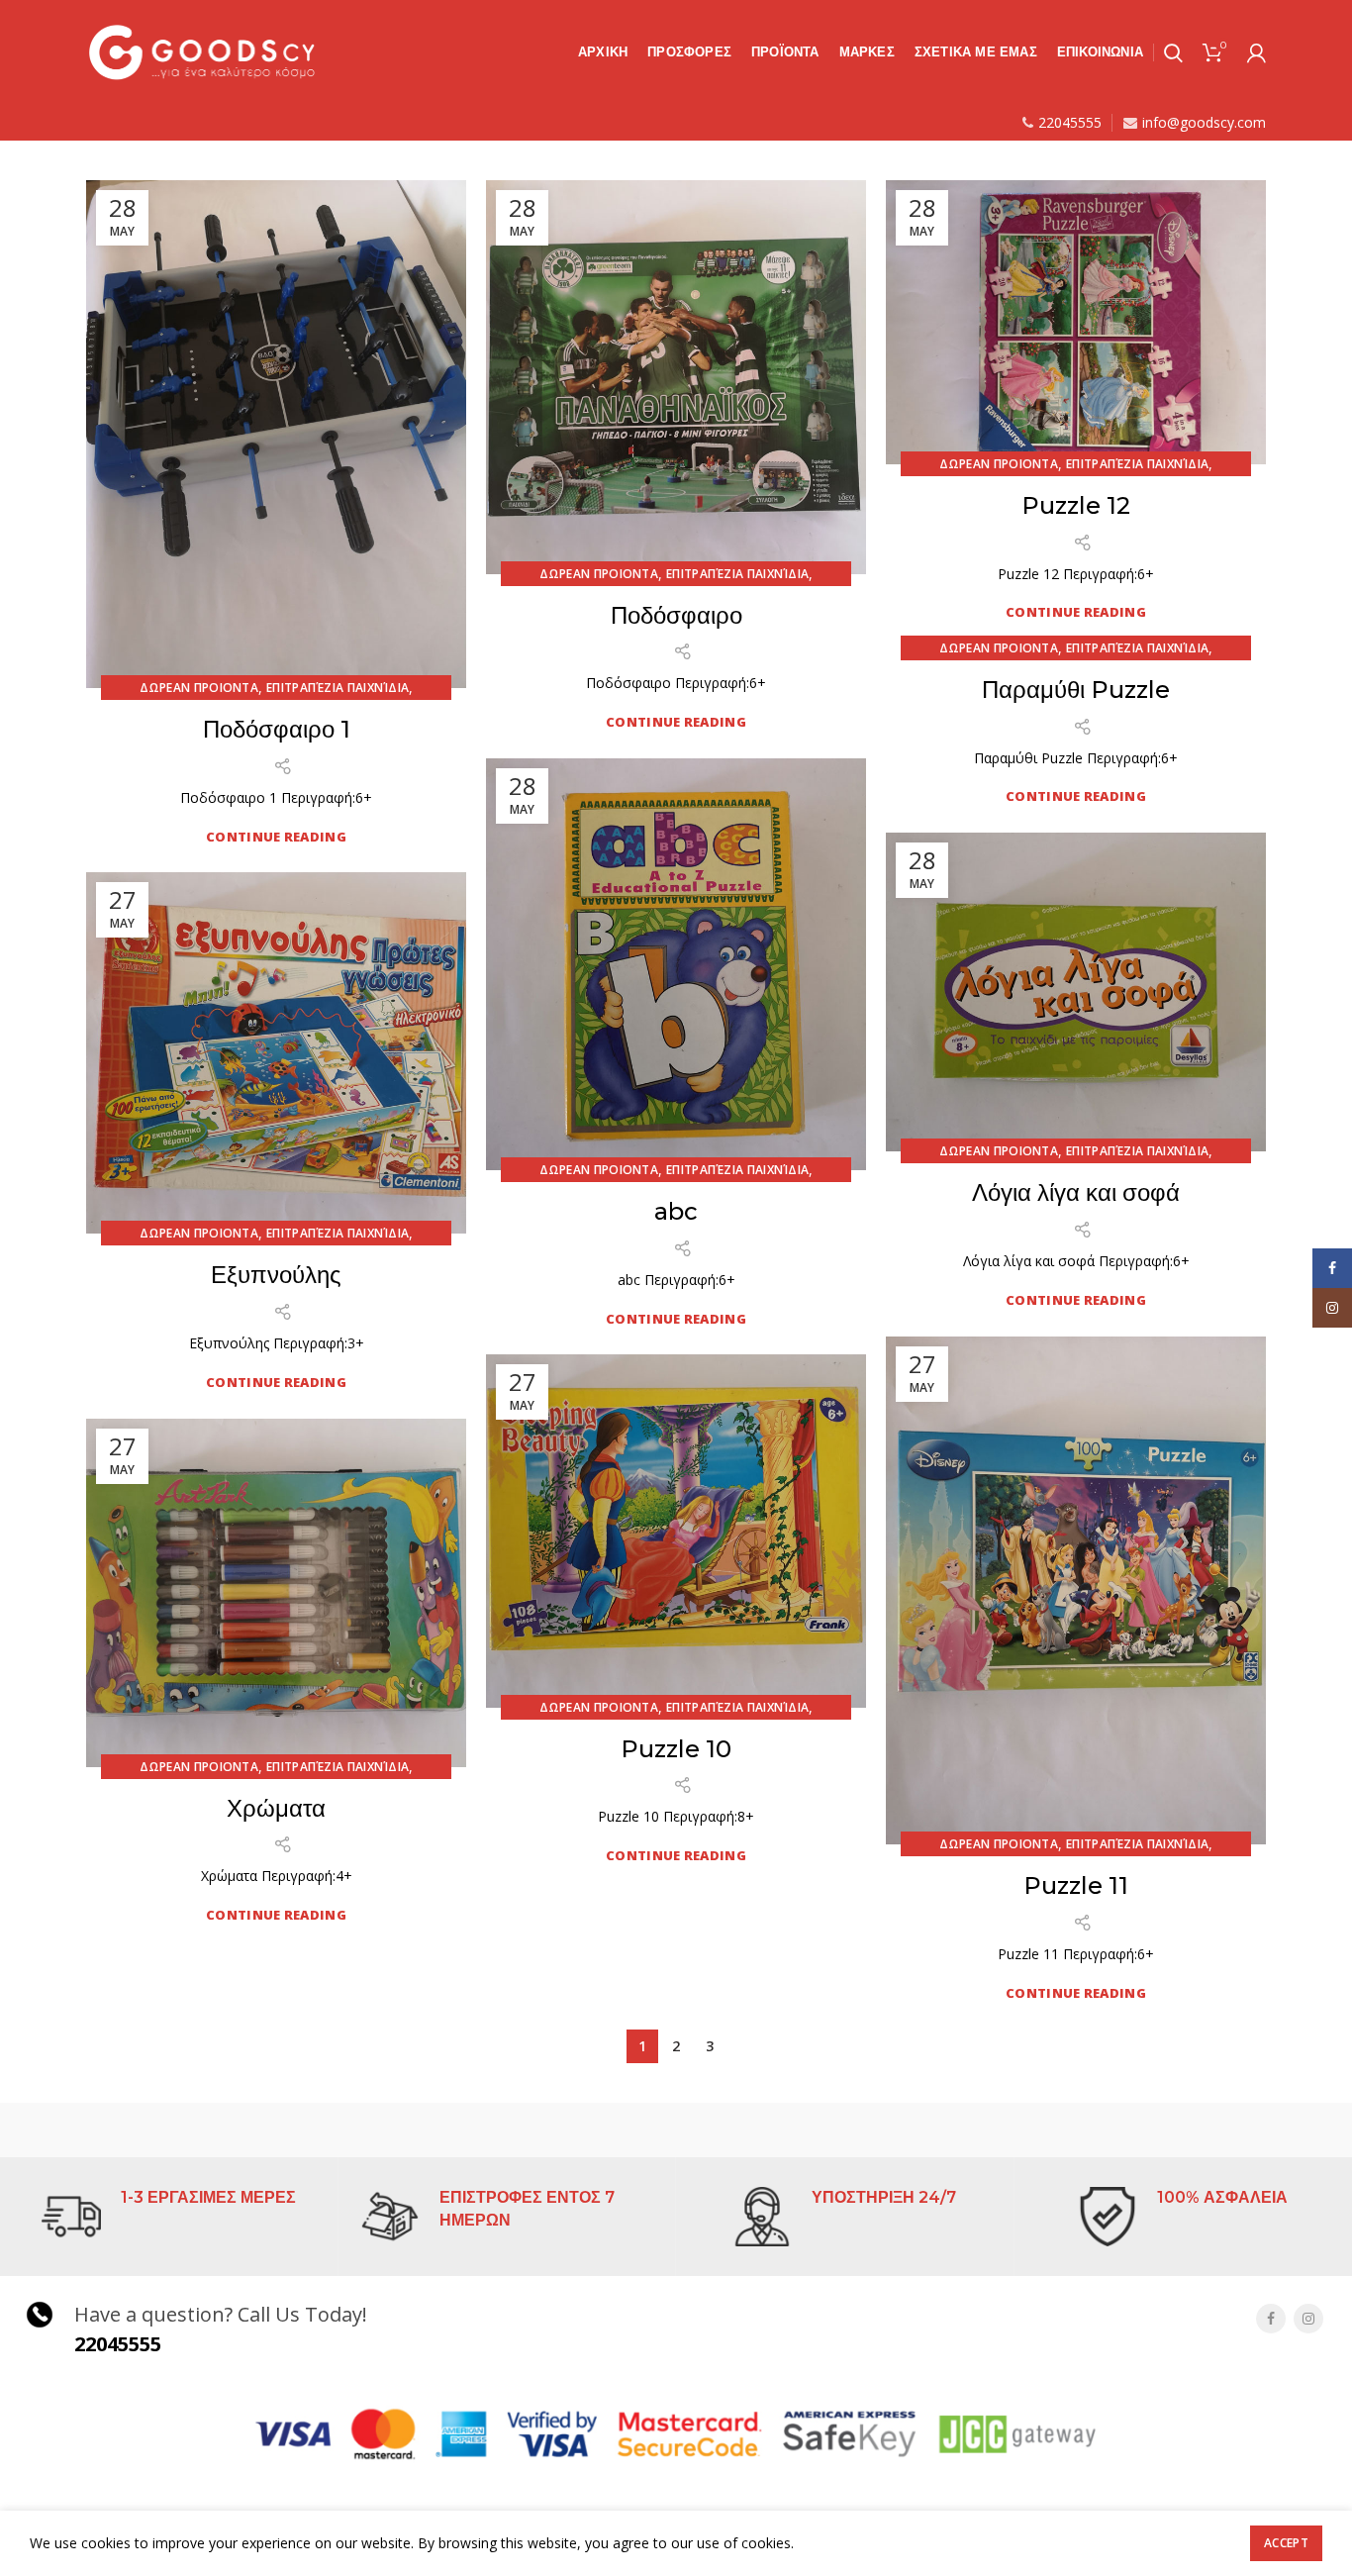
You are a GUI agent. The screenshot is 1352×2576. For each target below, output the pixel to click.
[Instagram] (1308, 2319)
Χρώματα (276, 1808)
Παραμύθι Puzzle (1076, 690)
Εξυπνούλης (276, 1275)
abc (676, 1211)
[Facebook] (1271, 2319)
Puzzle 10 (676, 1749)
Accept (1286, 2543)
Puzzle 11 (1076, 1885)
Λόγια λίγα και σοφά (1076, 1192)
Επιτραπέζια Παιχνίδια (338, 688)
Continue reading (276, 837)
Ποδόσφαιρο (676, 615)
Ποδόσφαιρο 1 (277, 729)
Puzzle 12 (1076, 505)
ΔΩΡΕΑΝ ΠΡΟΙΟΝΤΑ (199, 688)
